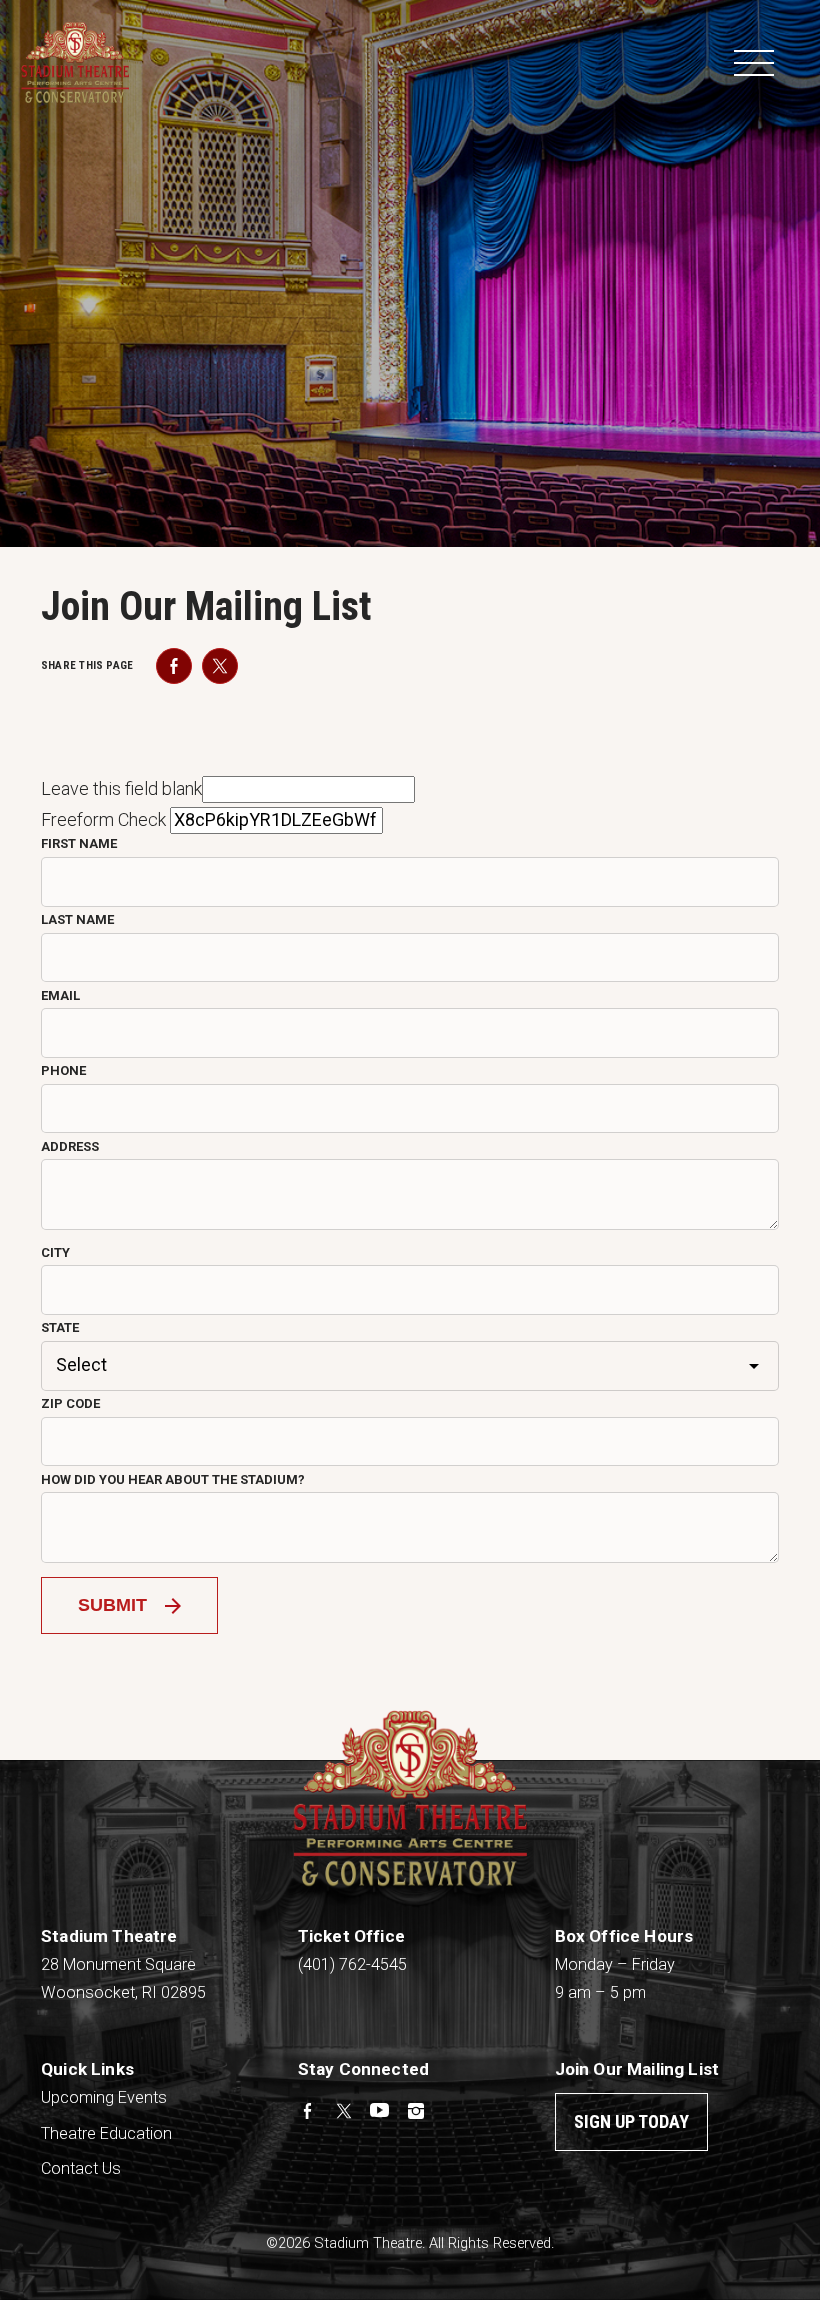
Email (60, 995)
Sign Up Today (631, 2121)
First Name (79, 843)
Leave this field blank (121, 788)
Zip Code (70, 1403)
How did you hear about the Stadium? (173, 1479)
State (60, 1327)
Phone (63, 1070)
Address (70, 1146)
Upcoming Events (104, 2097)
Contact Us (81, 2168)
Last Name (77, 919)
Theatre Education (106, 2133)
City (55, 1252)
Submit (112, 1605)
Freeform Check (103, 819)
